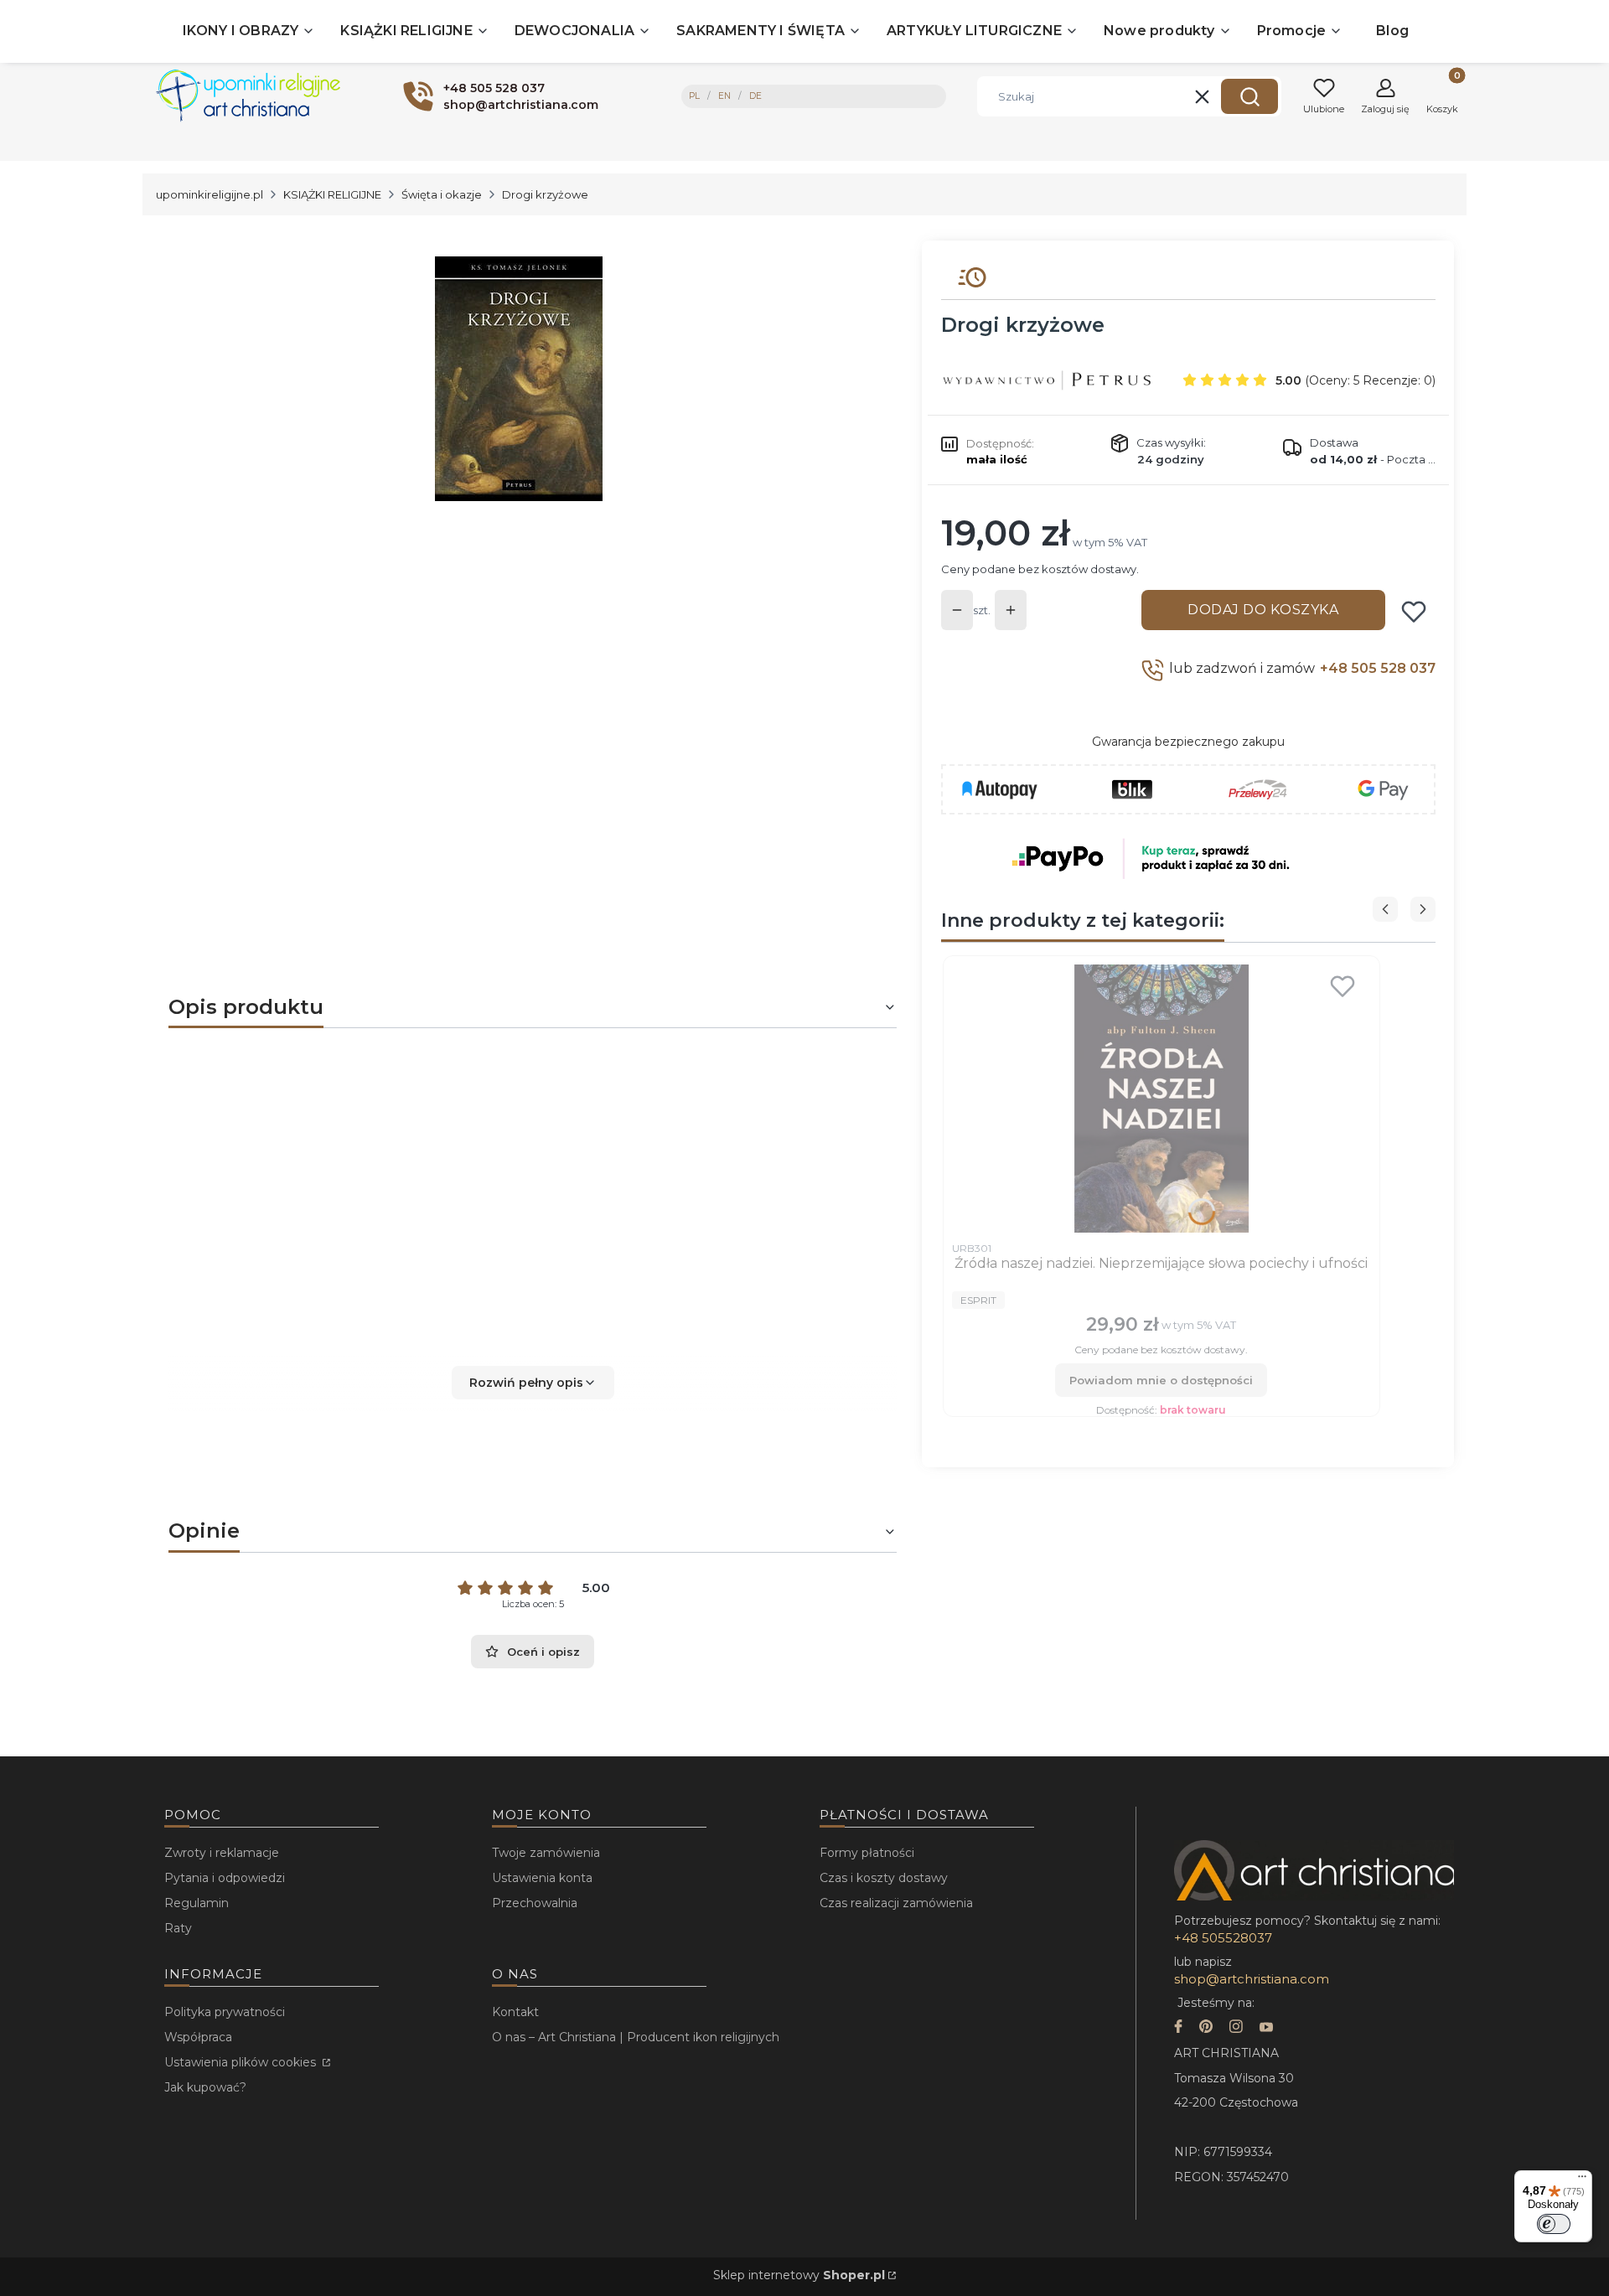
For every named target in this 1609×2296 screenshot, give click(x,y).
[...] (519, 379)
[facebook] (1178, 2028)
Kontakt (515, 2012)
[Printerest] (1206, 2028)
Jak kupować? (205, 2087)
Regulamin (197, 1903)
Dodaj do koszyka (1263, 610)
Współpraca (198, 2037)
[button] (1249, 96)
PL (694, 96)
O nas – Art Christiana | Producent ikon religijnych (636, 2037)
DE (755, 96)
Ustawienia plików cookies (242, 2062)
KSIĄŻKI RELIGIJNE (332, 194)
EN (724, 96)
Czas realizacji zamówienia (896, 1903)
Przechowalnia (535, 1903)
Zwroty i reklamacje (222, 1853)
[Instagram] (1236, 2028)
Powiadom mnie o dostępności (1161, 1380)
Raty (178, 1928)
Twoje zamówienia (546, 1853)
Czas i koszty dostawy (884, 1878)
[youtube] (1266, 2028)
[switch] (1554, 2224)
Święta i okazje (442, 194)
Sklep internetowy (799, 2275)
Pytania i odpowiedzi (225, 1878)
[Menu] (1582, 2180)
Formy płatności (867, 1853)
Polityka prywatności (225, 2012)
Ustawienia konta (542, 1878)
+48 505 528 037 (1378, 668)
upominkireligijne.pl (210, 194)
